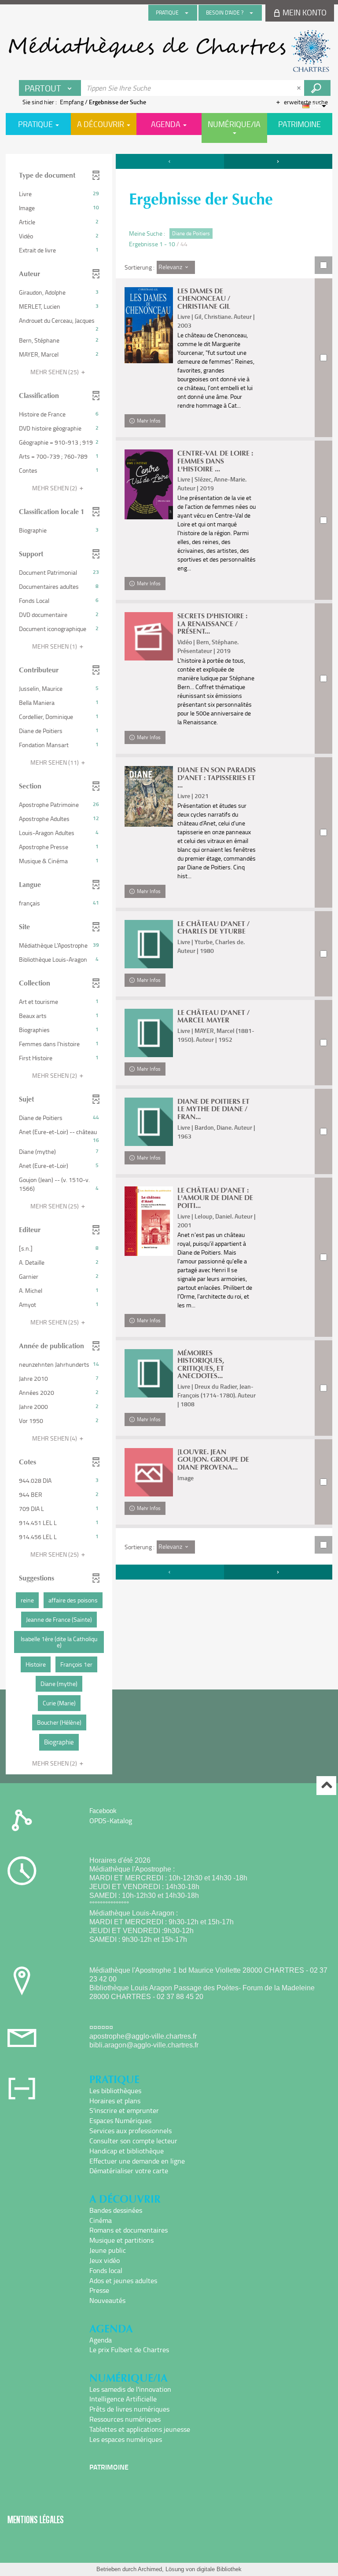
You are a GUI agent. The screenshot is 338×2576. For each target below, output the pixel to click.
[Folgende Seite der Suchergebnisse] (278, 161)
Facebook (103, 1810)
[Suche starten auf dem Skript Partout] (317, 88)
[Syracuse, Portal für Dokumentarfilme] (169, 51)
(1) (55, 646)
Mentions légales (36, 2519)
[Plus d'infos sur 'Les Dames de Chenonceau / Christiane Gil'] (149, 325)
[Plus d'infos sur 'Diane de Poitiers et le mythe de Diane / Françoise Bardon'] (149, 1122)
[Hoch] (326, 1786)
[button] (59, 194)
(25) (55, 372)
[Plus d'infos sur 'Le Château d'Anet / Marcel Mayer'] (149, 1033)
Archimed (150, 2569)
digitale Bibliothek (219, 2569)
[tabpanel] (169, 965)
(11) (55, 762)
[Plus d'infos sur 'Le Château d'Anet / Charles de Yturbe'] (149, 944)
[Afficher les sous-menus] (187, 13)
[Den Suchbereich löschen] (300, 88)
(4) (55, 1438)
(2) (55, 488)
